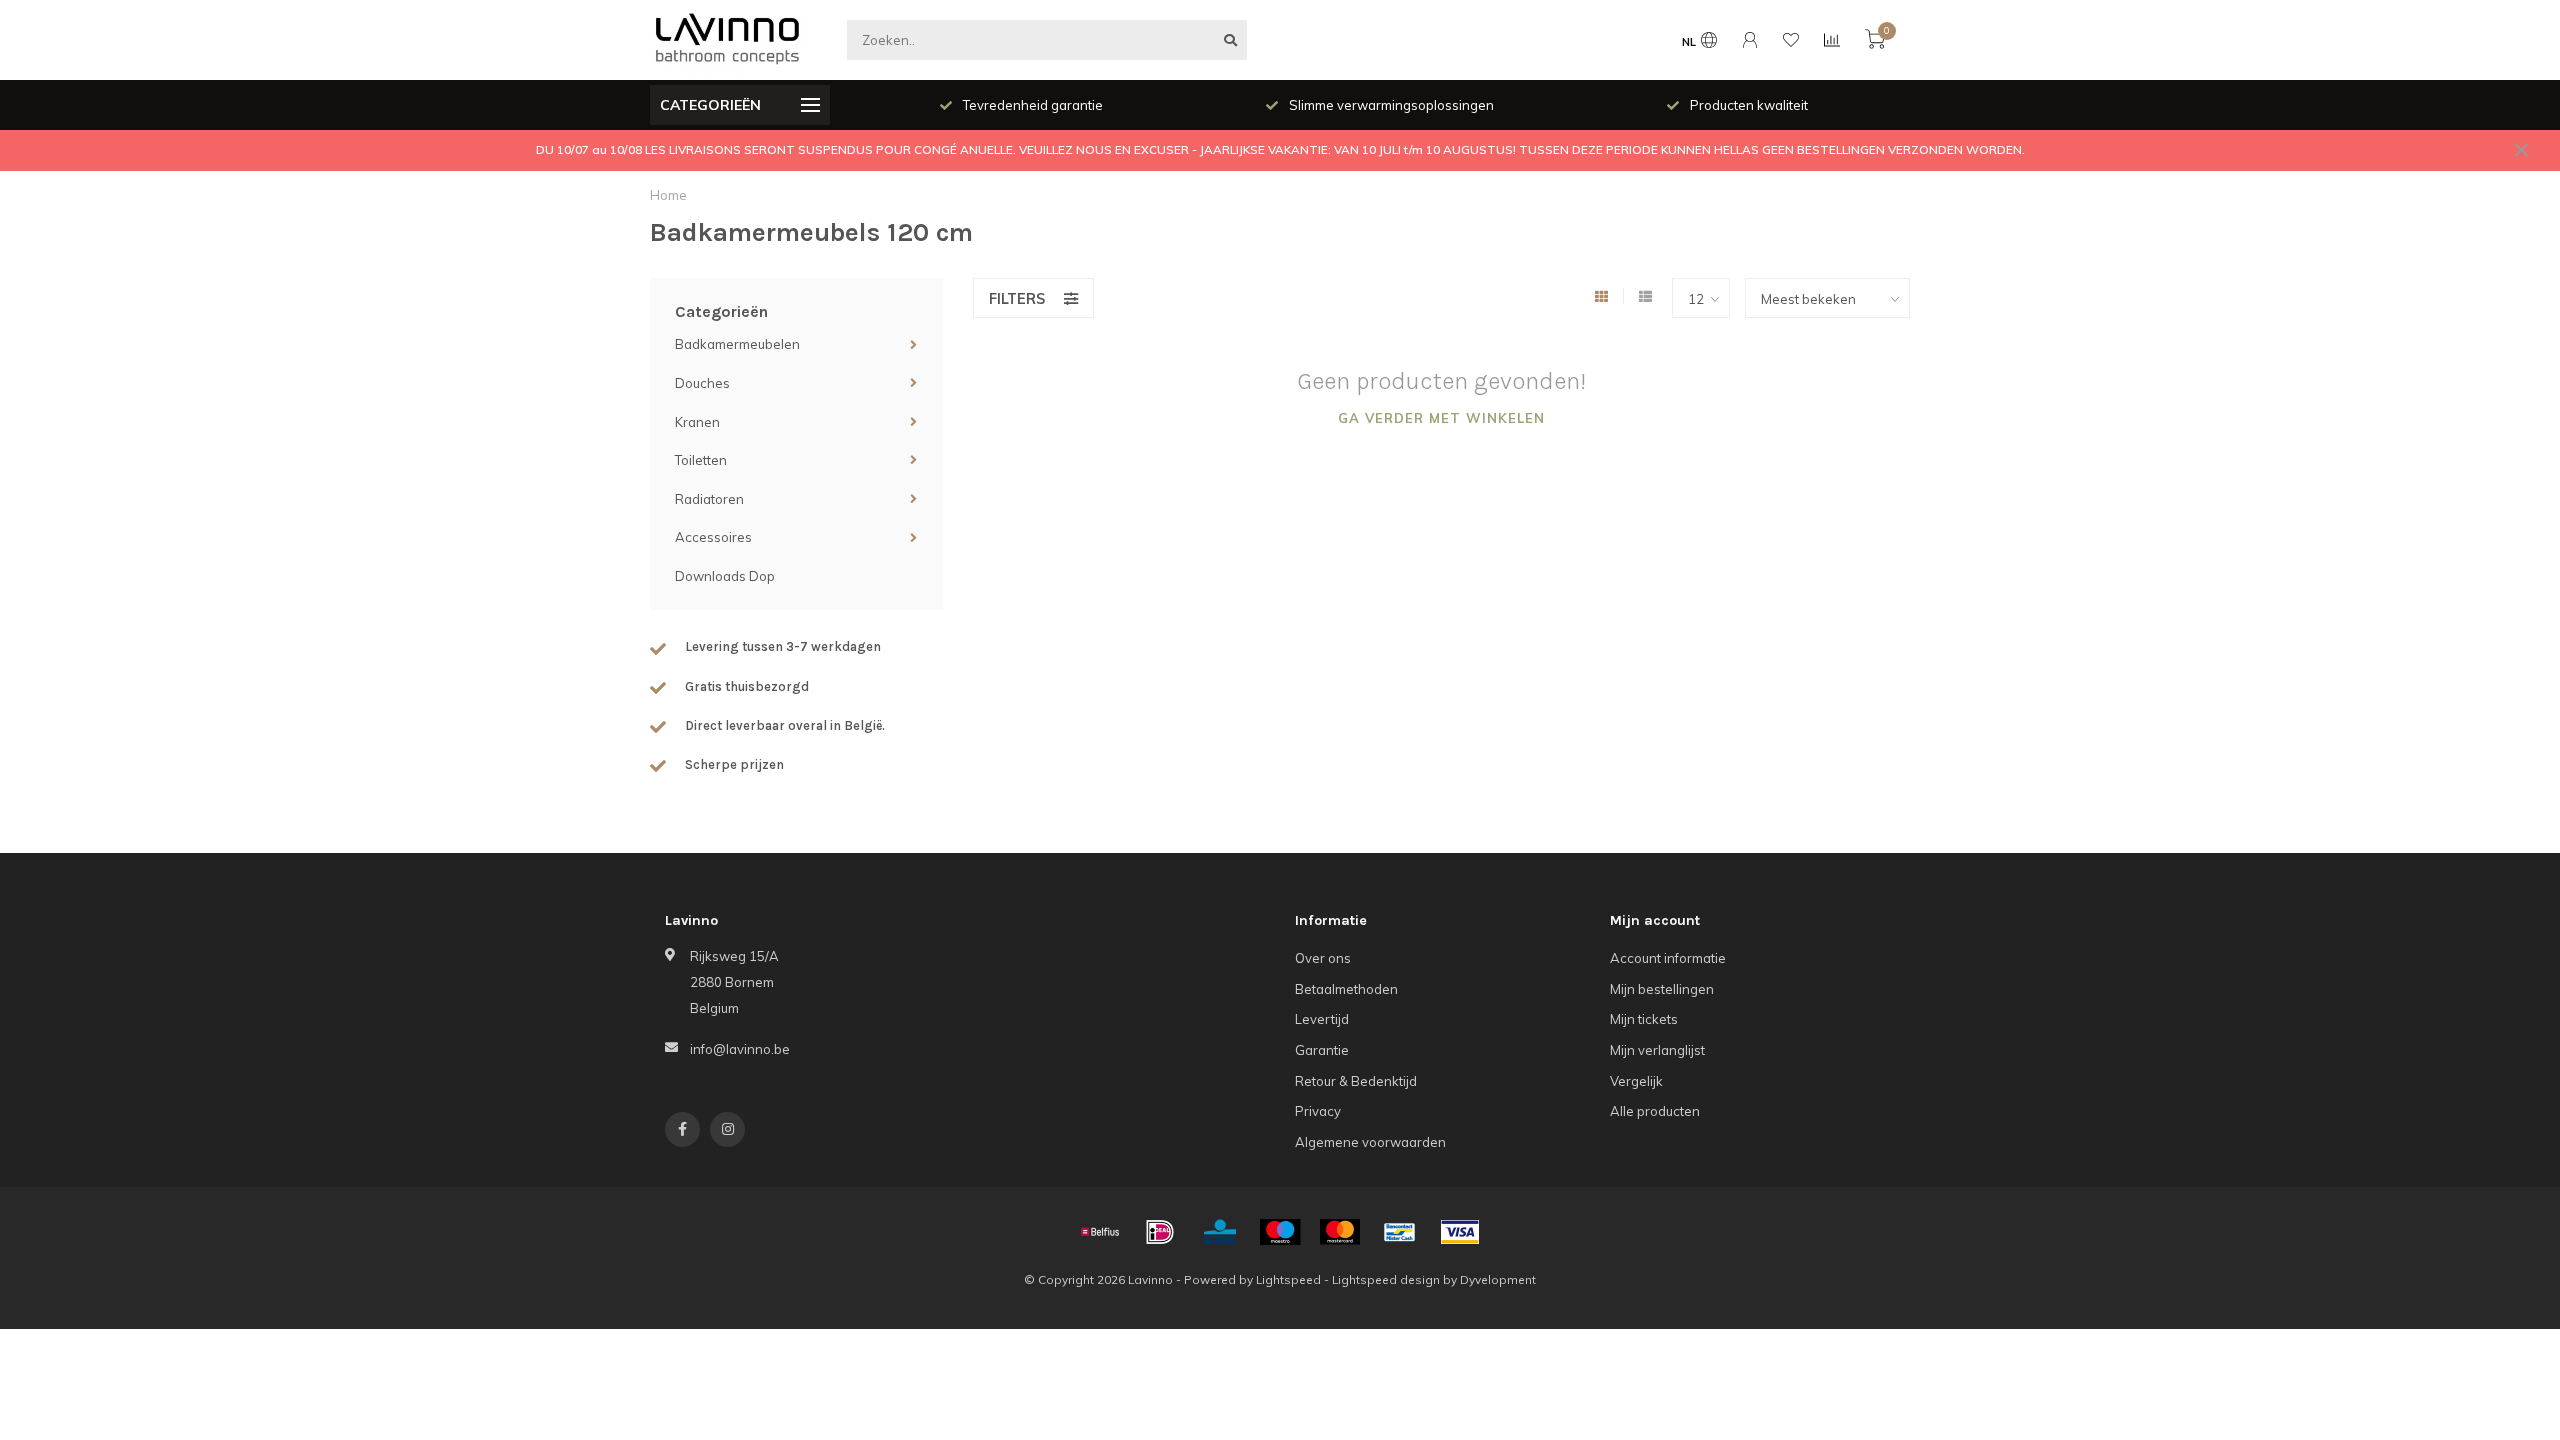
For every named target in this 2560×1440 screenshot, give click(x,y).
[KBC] (1220, 1232)
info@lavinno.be (740, 1049)
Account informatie (1668, 958)
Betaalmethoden (1346, 989)
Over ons (1323, 958)
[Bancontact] (1400, 1232)
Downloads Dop (725, 576)
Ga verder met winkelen (1441, 418)
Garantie (1322, 1050)
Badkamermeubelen (737, 344)
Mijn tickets (1644, 1019)
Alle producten (1655, 1111)
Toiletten (701, 460)
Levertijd (1322, 1019)
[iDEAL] (1160, 1232)
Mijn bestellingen (1662, 989)
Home (668, 195)
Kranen (697, 422)
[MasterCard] (1340, 1232)
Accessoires (713, 537)
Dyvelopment (1498, 1279)
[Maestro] (1280, 1232)
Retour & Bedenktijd (1356, 1081)
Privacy (1318, 1111)
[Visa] (1460, 1232)
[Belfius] (1100, 1232)
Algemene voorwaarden (1370, 1142)
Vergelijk (1636, 1081)
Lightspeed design (1386, 1279)
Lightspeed (1288, 1279)
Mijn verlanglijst (1657, 1050)
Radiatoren (709, 499)
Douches (702, 383)
